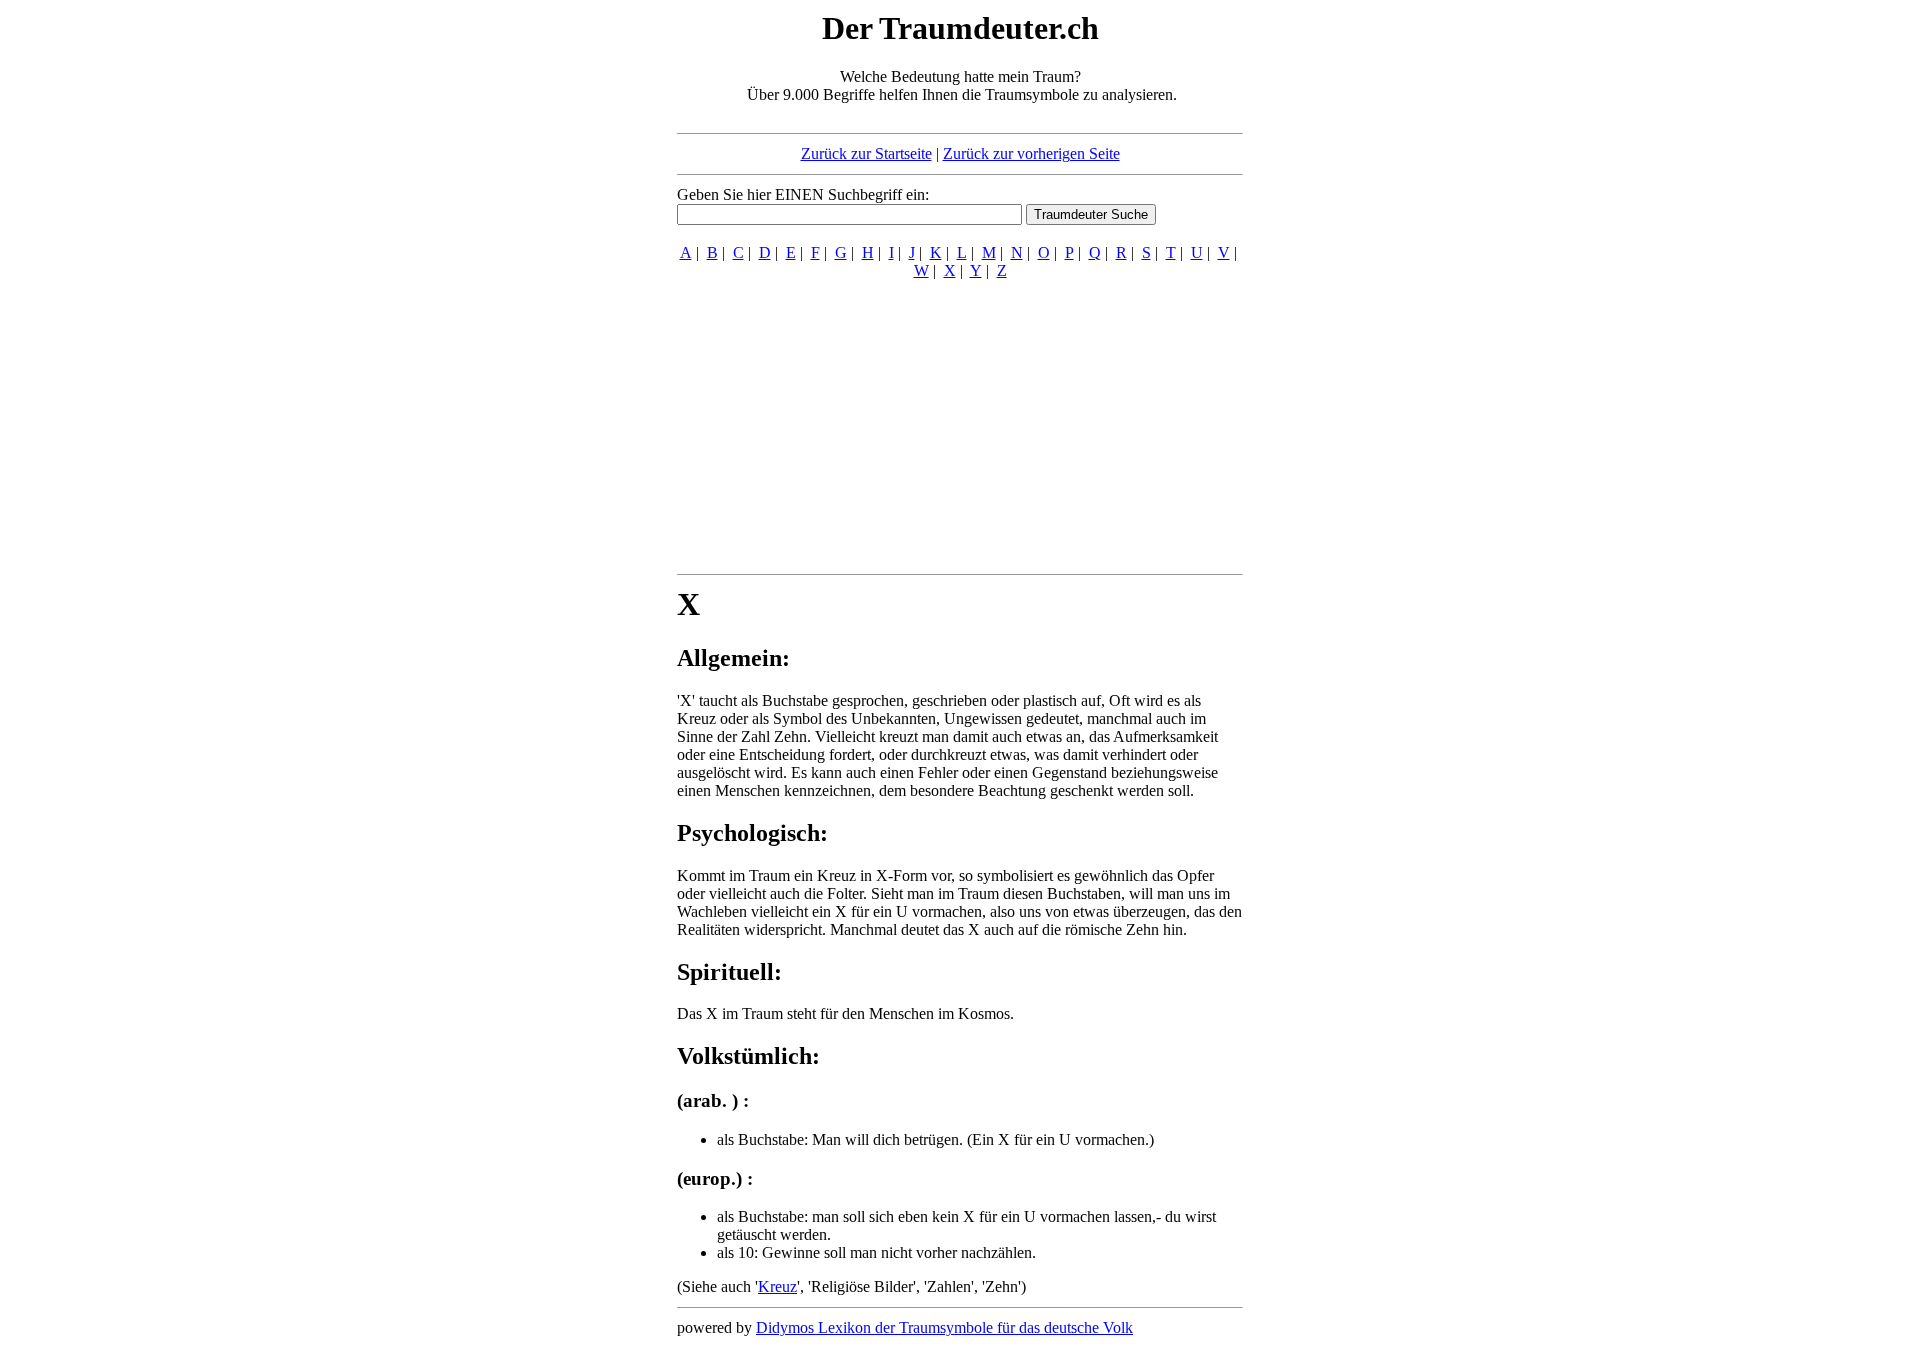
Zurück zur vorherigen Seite (1031, 153)
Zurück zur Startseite (866, 153)
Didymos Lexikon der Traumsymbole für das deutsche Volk (944, 1327)
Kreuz (777, 1286)
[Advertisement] (555, 308)
